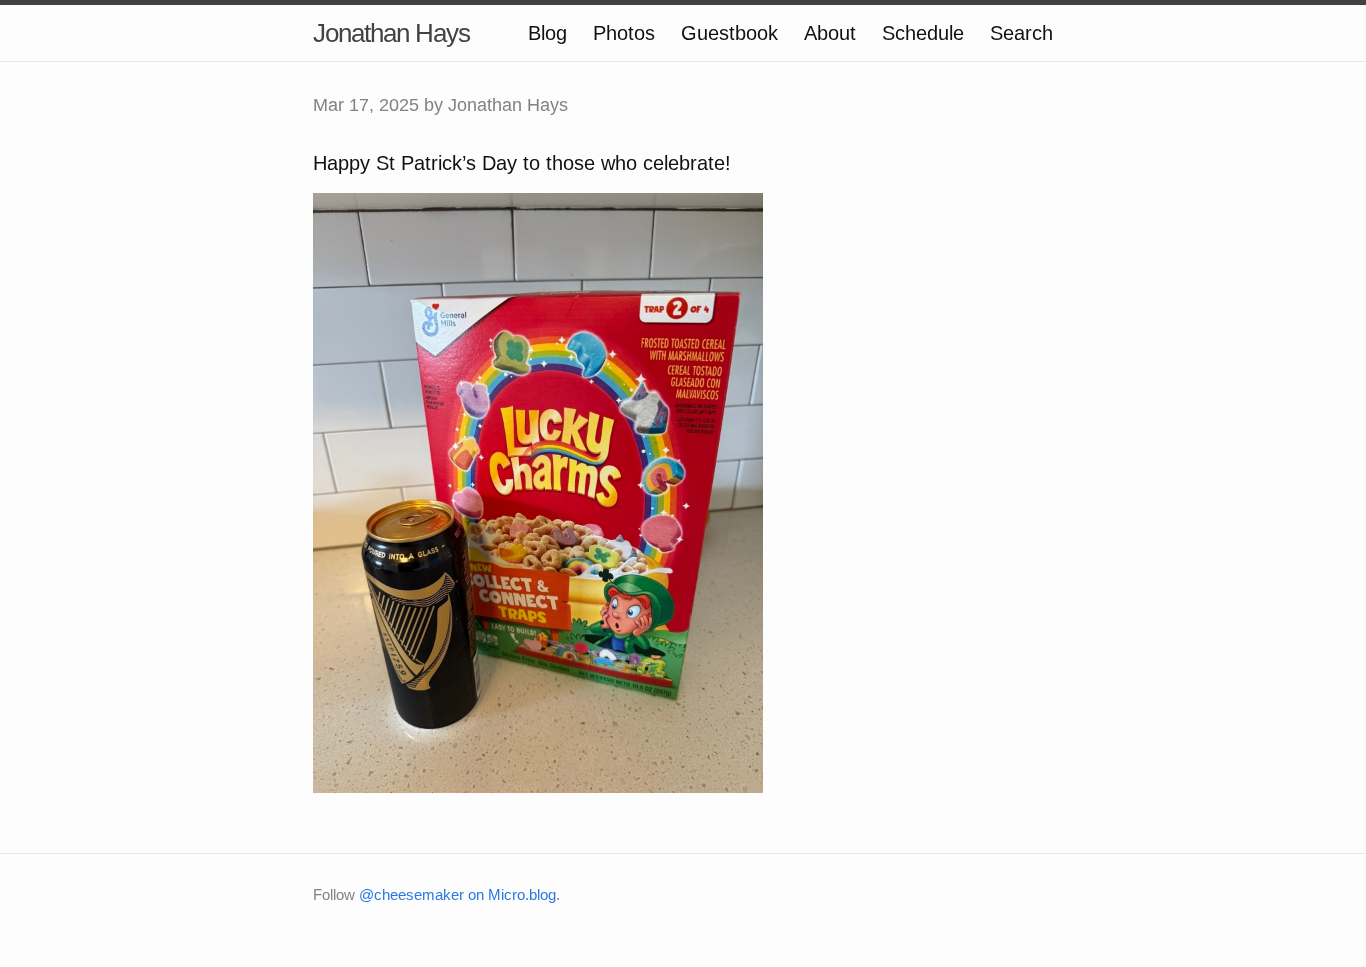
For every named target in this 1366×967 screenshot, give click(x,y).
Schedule (923, 33)
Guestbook (729, 33)
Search (1021, 33)
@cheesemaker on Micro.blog (457, 894)
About (830, 33)
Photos (624, 33)
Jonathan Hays (391, 33)
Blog (547, 33)
